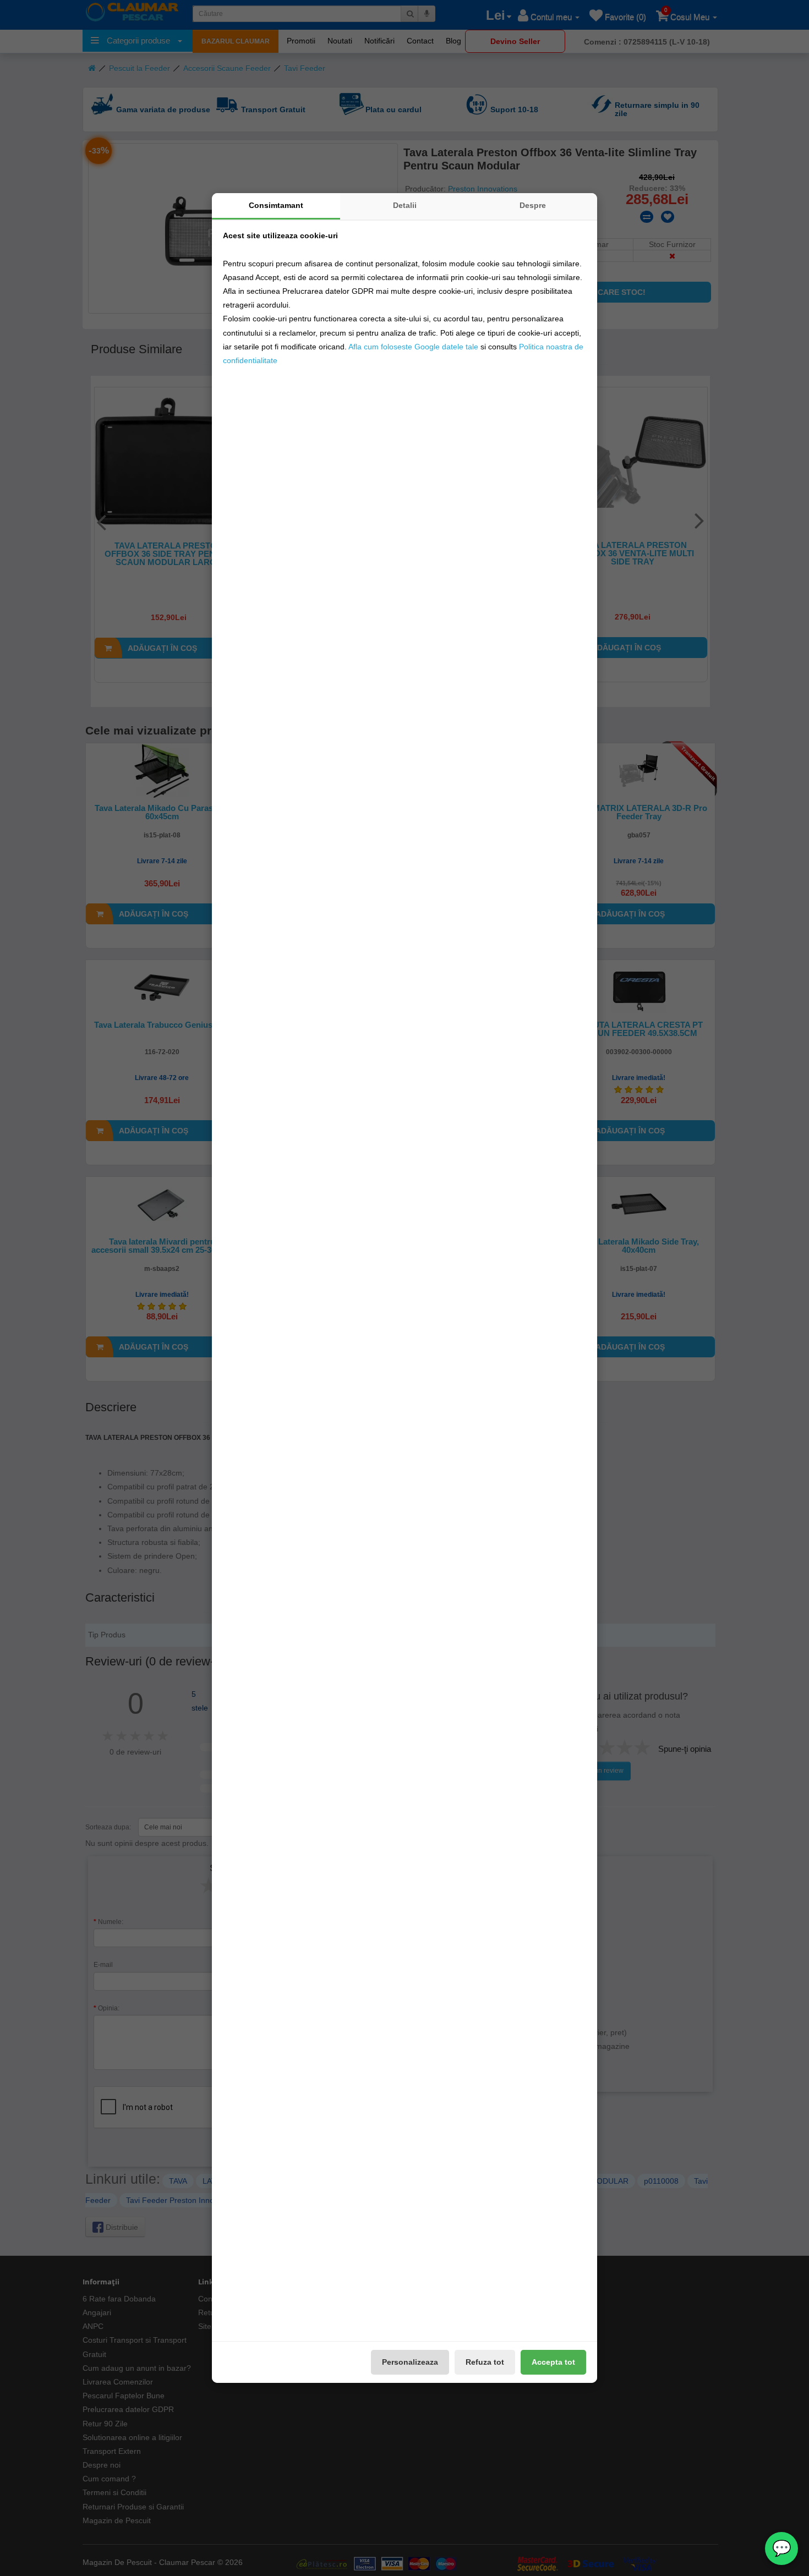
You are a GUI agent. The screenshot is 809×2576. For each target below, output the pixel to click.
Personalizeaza (410, 2362)
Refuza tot (485, 2362)
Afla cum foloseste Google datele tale (413, 347)
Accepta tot (553, 2362)
